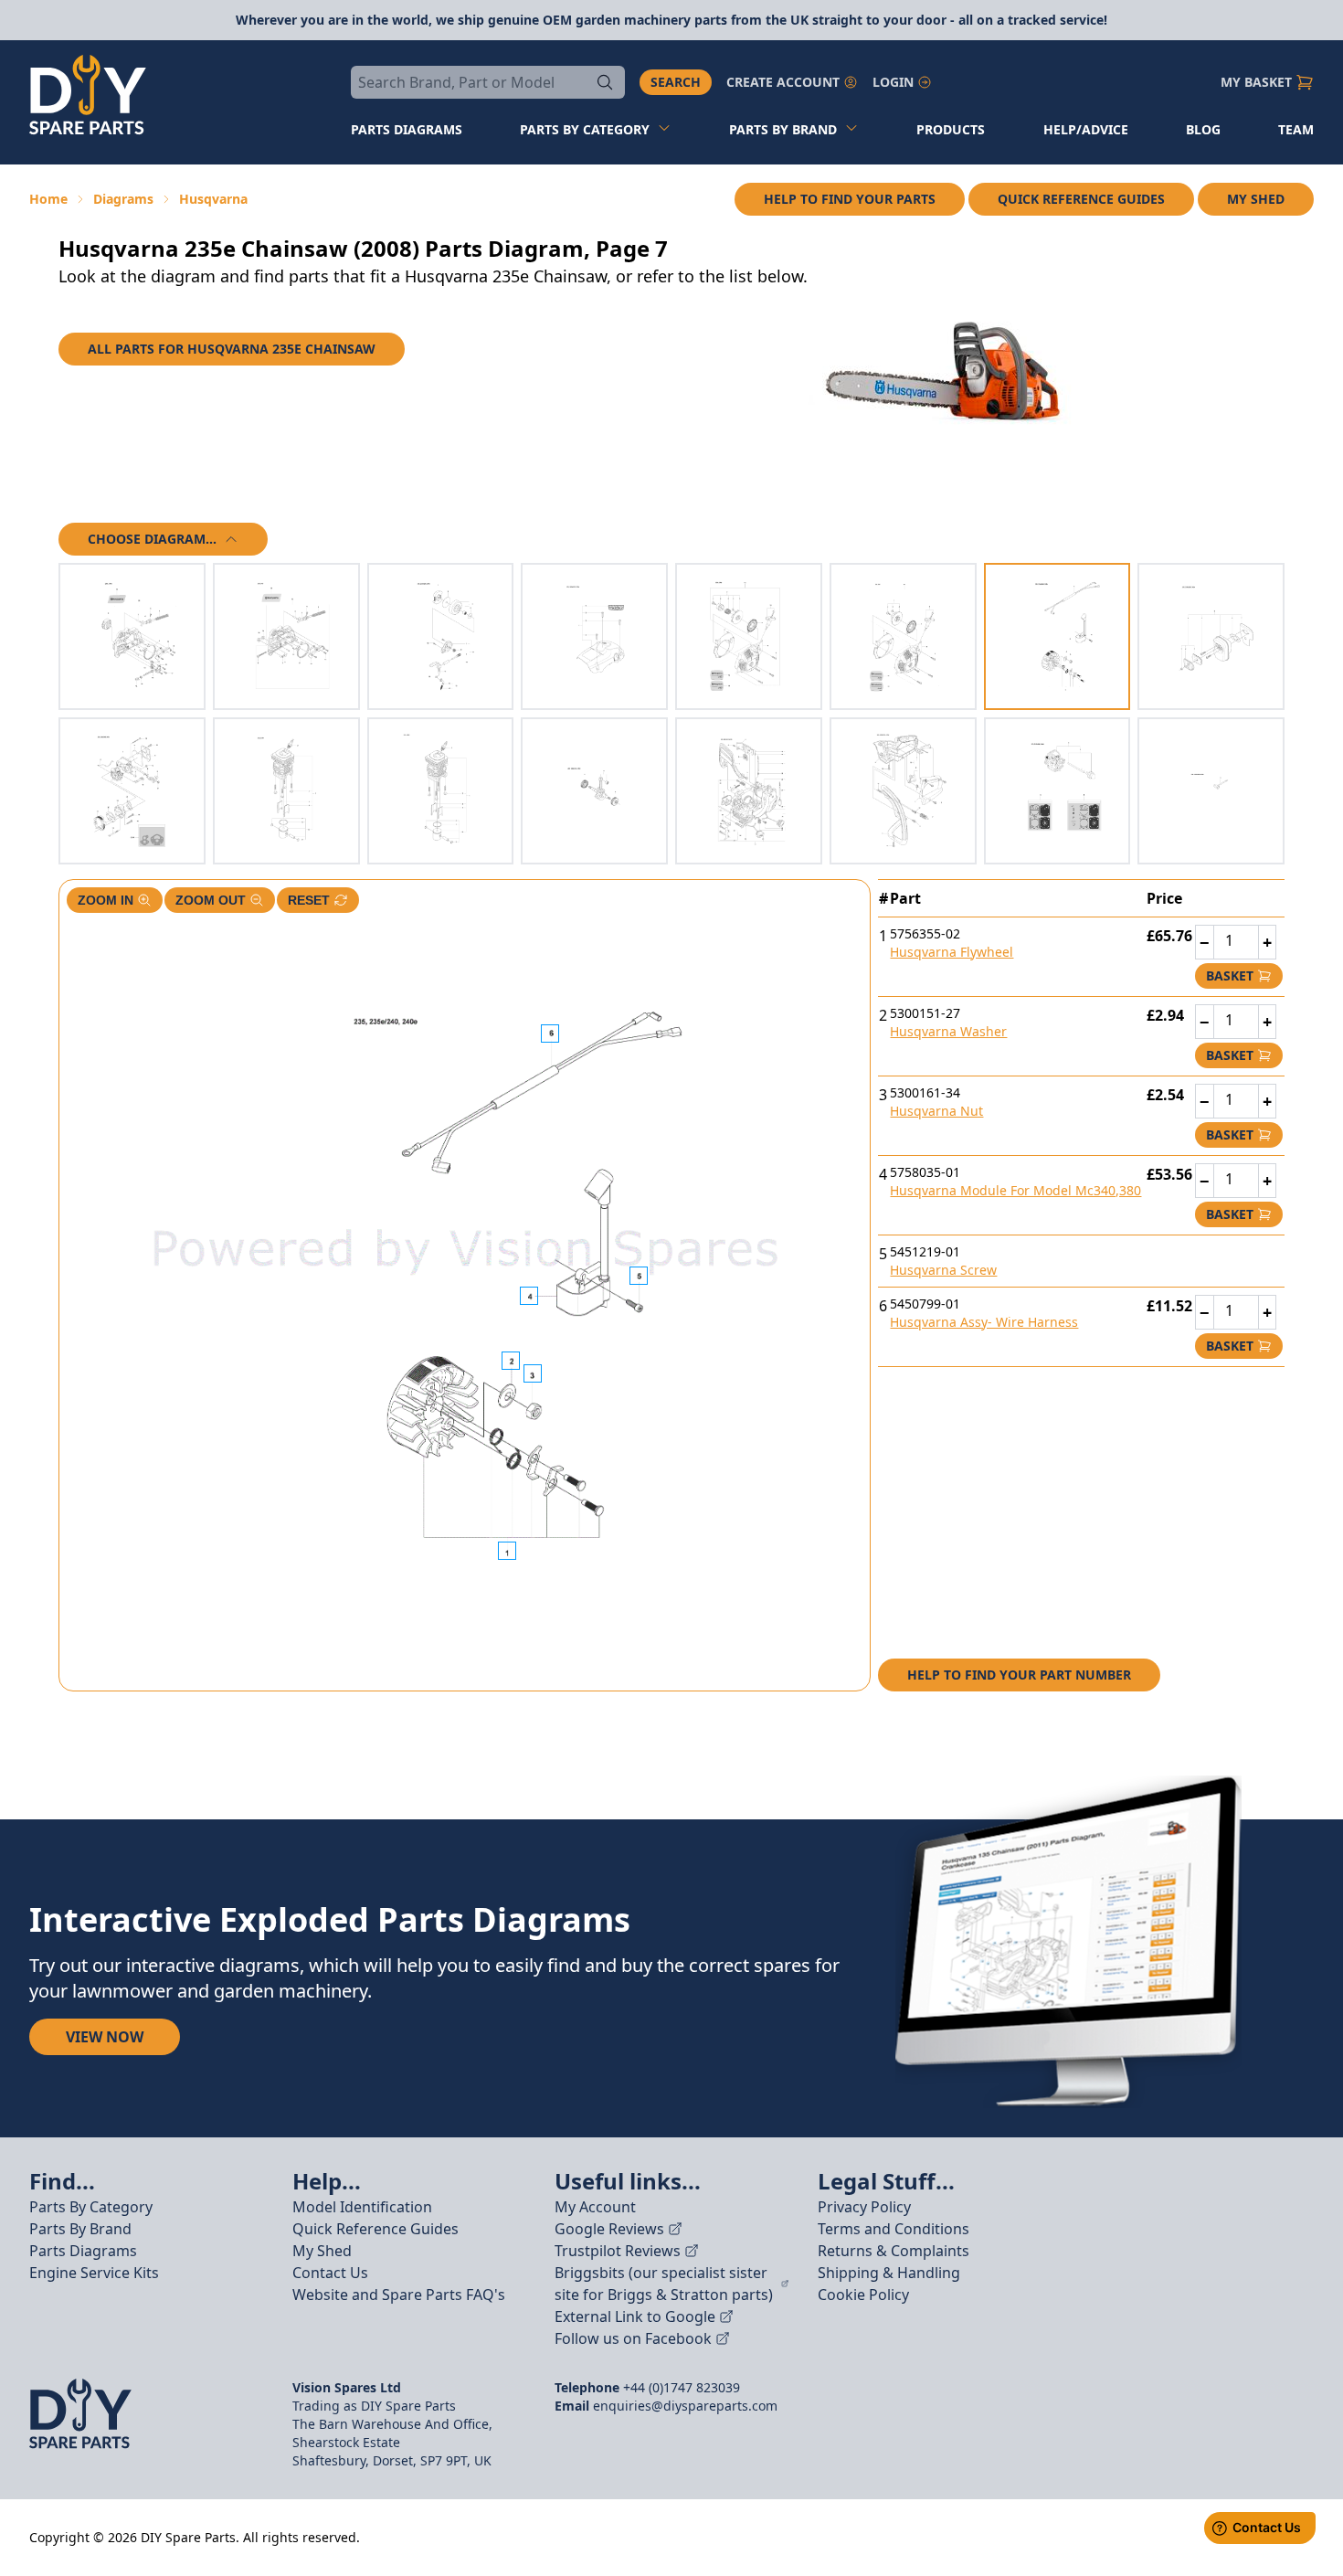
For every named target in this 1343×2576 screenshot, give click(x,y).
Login (893, 82)
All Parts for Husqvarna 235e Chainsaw (232, 349)
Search (676, 82)
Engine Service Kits (94, 2273)
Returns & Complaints (894, 2251)
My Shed (1256, 199)
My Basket (1256, 82)
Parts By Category (91, 2207)
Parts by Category (585, 129)
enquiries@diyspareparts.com (685, 2406)
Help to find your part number (1019, 1675)
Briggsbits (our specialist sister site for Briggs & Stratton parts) (664, 2284)
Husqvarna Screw (943, 1270)
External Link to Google (635, 2316)
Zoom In (106, 900)
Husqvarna (213, 199)
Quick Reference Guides (1081, 199)
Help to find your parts (850, 199)
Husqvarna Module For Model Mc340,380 (1015, 1190)
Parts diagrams (407, 129)
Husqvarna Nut (936, 1111)
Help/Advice (1086, 129)
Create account (783, 82)
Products (951, 129)
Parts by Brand (783, 129)
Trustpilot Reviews (618, 2251)
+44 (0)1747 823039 (682, 2387)
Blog (1203, 129)
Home (48, 199)
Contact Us (330, 2273)
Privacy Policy (864, 2207)
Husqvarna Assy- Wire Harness (984, 1322)
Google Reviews (609, 2229)
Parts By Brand (80, 2229)
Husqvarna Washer (948, 1031)
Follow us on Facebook (633, 2338)
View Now (105, 2037)
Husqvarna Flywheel (952, 952)
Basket (1230, 975)
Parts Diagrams (83, 2251)
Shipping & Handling (889, 2273)
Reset (309, 900)
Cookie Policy (863, 2295)
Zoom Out (211, 900)
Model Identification (362, 2207)
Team (1296, 129)
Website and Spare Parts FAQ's (399, 2295)
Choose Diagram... (152, 539)
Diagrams (123, 199)
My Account (595, 2207)
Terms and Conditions (894, 2229)
